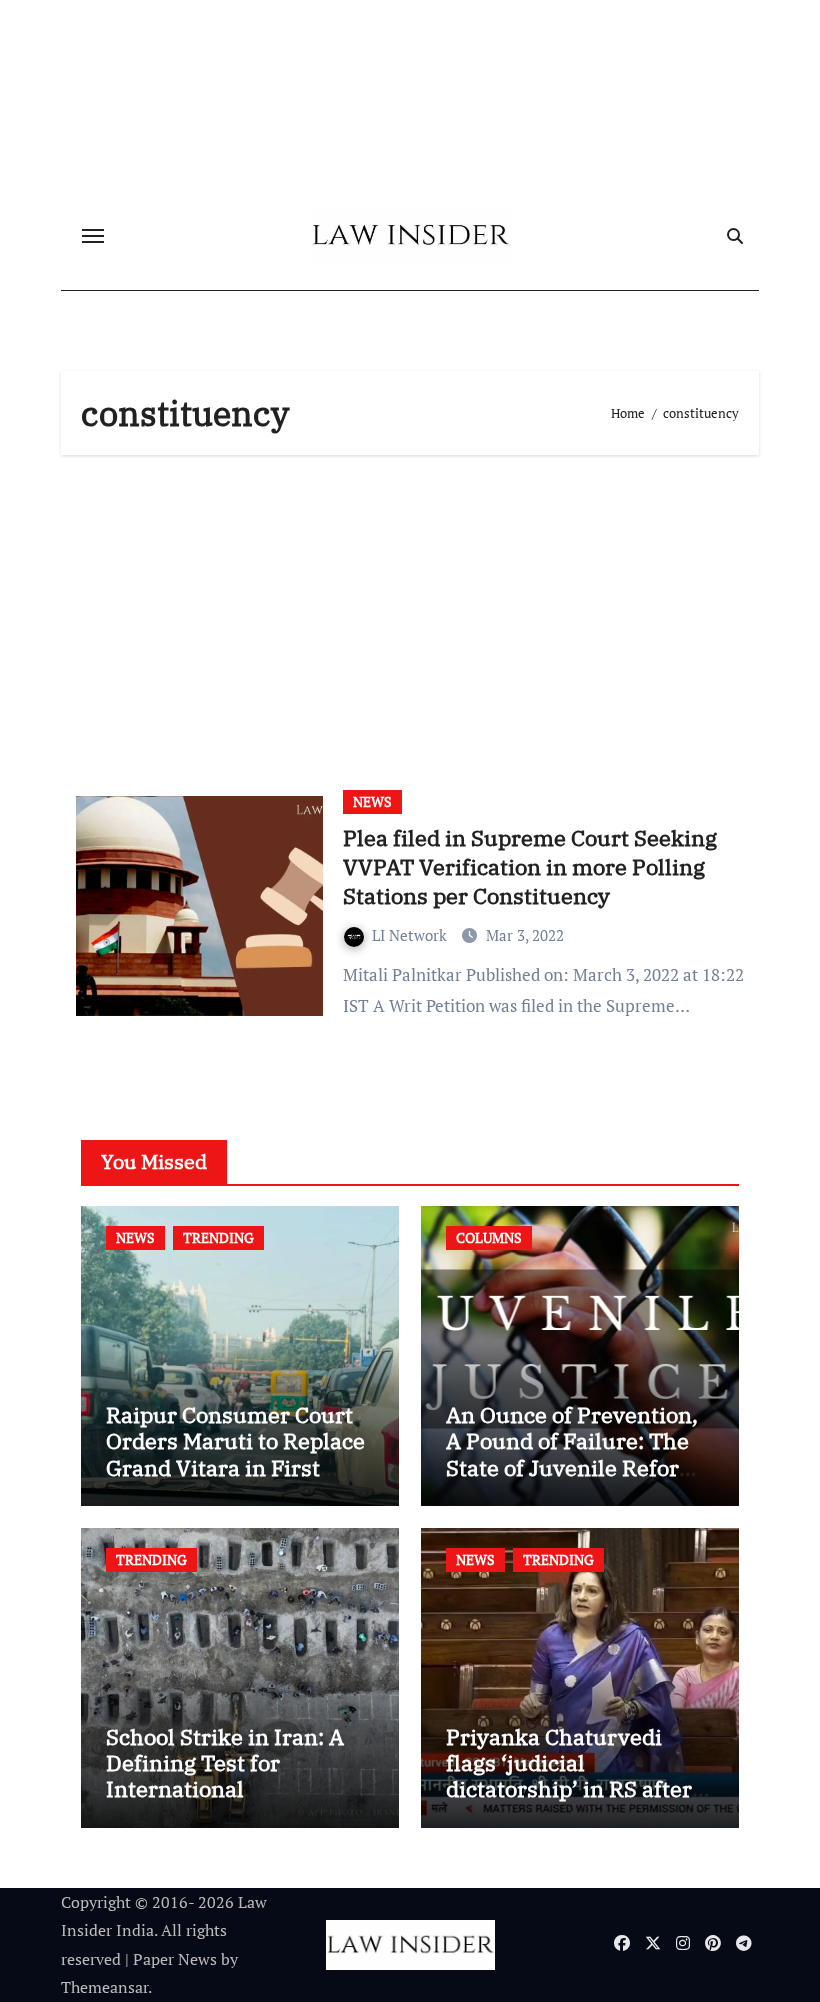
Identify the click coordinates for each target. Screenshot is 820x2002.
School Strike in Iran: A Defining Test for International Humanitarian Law (225, 1776)
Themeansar (104, 1987)
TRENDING (218, 1237)
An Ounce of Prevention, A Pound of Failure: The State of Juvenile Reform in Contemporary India (573, 1454)
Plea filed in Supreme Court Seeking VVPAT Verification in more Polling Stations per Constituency (530, 866)
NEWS (372, 801)
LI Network (411, 935)
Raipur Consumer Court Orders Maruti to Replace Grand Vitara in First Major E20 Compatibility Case (235, 1467)
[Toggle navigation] (93, 236)
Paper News (175, 1959)
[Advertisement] (413, 615)
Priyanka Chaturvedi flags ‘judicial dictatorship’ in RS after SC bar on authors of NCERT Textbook (569, 1789)
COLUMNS (489, 1237)
